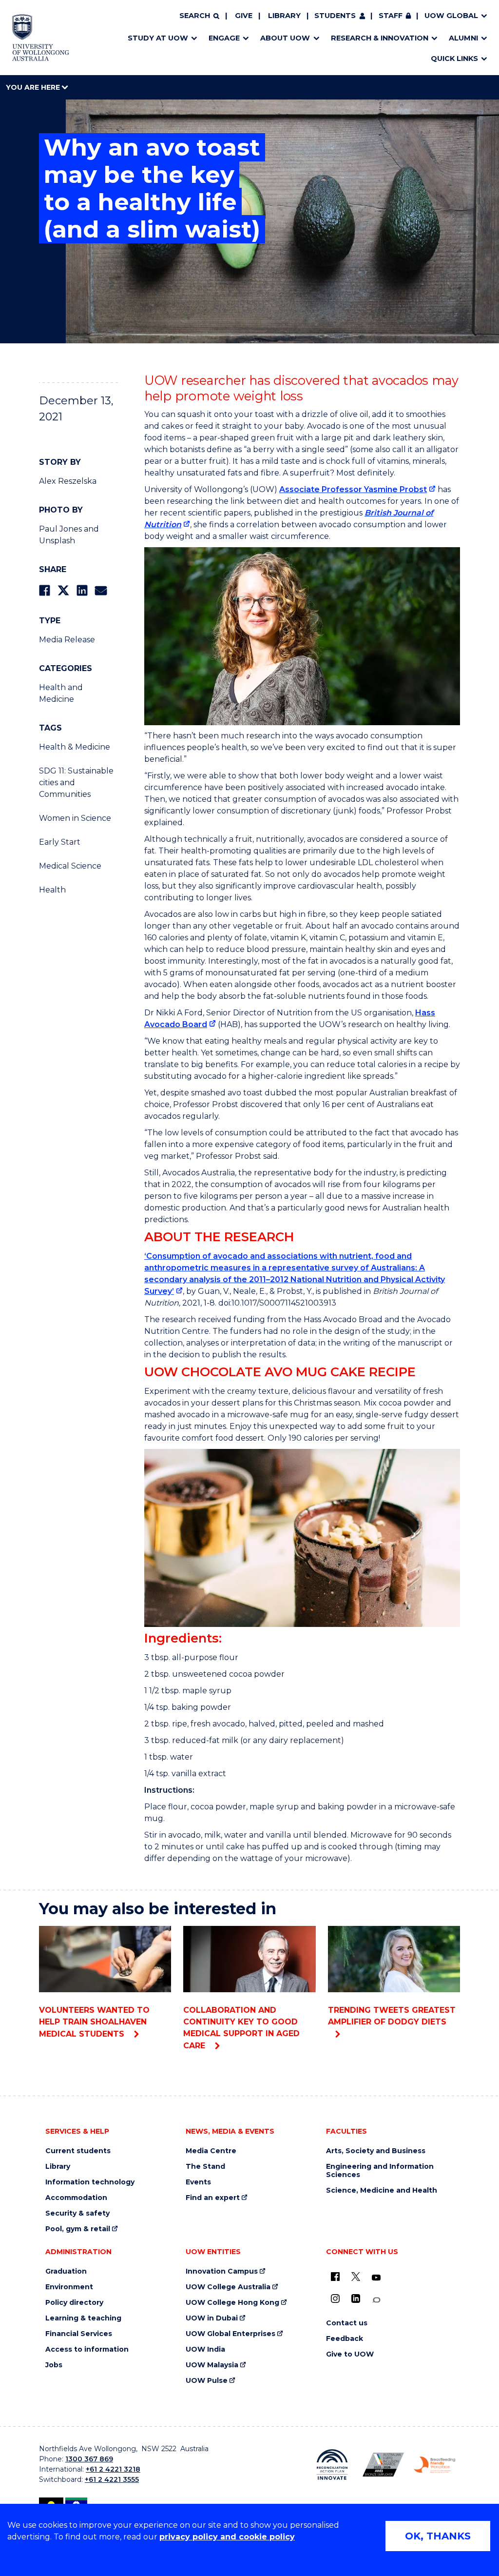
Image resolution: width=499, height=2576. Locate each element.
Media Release (67, 640)
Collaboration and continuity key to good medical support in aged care (241, 2028)
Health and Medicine (61, 693)
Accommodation (76, 2198)
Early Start (60, 842)
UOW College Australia (228, 2287)
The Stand (205, 2167)
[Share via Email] (101, 590)
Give (244, 16)
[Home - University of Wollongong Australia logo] (41, 38)
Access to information (87, 2349)
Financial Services (79, 2334)
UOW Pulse (207, 2381)
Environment (69, 2287)
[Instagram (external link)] (335, 2299)
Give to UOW (350, 2354)
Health (52, 890)
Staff (391, 16)
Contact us (347, 2323)
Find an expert (213, 2198)
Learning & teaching (83, 2318)
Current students (78, 2151)
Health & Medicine (75, 747)
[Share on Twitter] (63, 590)
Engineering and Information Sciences (380, 2171)
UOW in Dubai (212, 2318)
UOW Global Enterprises (230, 2334)
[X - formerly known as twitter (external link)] (356, 2277)
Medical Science (70, 866)
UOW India (205, 2349)
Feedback (345, 2339)
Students (335, 16)
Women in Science (75, 818)
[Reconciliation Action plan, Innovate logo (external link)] (332, 2465)
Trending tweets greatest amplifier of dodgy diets (392, 2016)
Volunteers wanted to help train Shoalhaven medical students (94, 2022)
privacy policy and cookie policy (227, 2537)
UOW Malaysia (212, 2365)
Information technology (90, 2182)
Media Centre (211, 2151)
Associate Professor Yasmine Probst (353, 489)
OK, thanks (438, 2536)
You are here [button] (34, 87)
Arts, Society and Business (376, 2151)
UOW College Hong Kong (232, 2303)
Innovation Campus (222, 2271)
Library (284, 16)
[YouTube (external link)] (376, 2278)
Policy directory (74, 2303)
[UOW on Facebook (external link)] (335, 2277)
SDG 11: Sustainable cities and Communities (76, 783)
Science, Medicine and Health (382, 2190)
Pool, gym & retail (78, 2229)
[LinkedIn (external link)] (356, 2299)
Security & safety (77, 2213)
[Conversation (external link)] (376, 2300)
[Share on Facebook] (45, 590)
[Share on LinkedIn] (82, 590)
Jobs (54, 2365)
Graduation (66, 2271)
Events (198, 2182)
